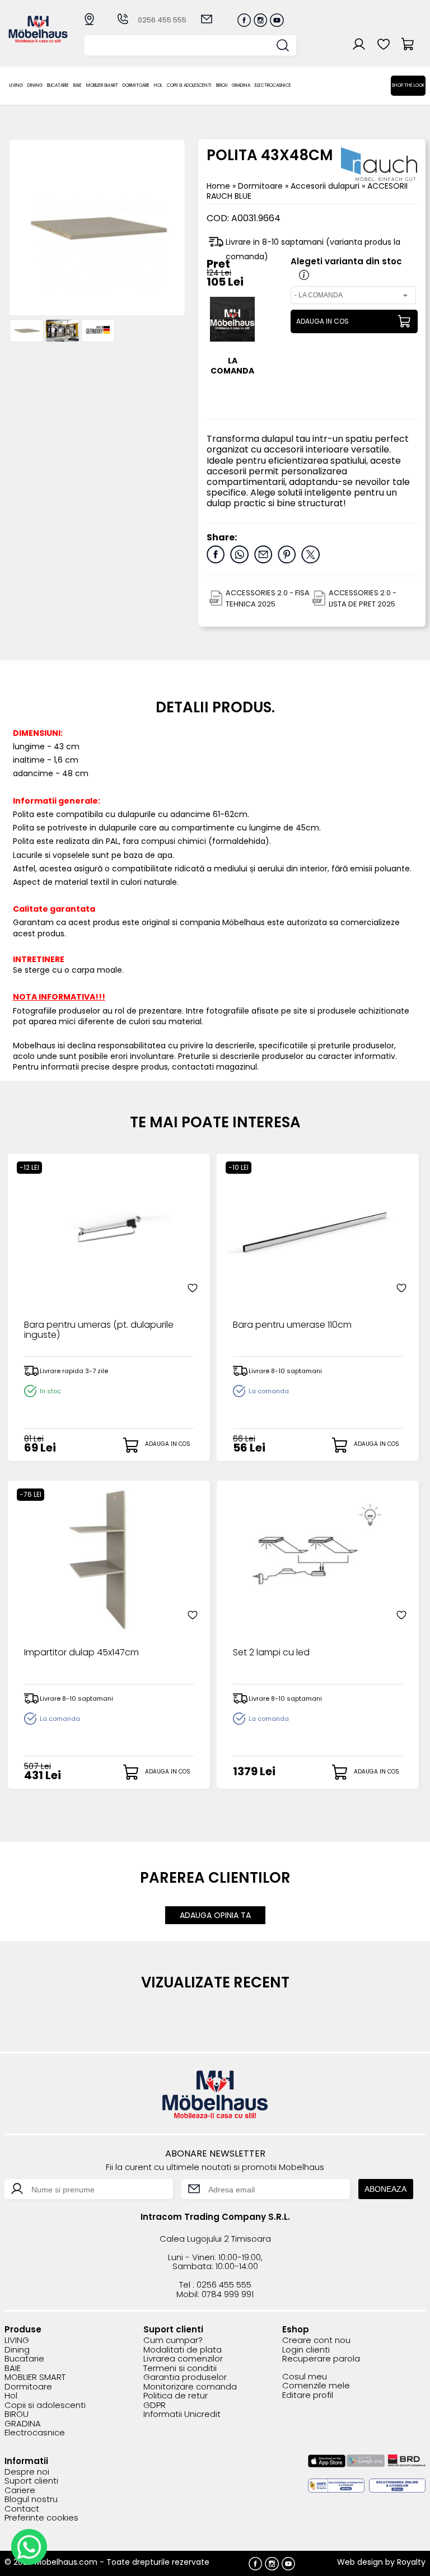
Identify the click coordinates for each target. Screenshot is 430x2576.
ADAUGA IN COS (322, 321)
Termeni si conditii (180, 2369)
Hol (158, 85)
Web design (360, 2562)
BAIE (78, 85)
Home (218, 186)
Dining (35, 85)
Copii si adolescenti (189, 85)
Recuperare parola (321, 2359)
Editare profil (308, 2395)
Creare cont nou (316, 2341)
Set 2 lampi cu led (271, 1653)
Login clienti (306, 2350)
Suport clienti (31, 2481)
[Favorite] (193, 1288)
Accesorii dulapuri (326, 186)
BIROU (222, 85)
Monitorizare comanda (190, 2387)
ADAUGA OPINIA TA (215, 1915)
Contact (22, 2509)
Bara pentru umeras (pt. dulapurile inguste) (99, 1331)
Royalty (411, 2562)
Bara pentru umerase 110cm (292, 1326)
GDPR (155, 2405)
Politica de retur (176, 2396)
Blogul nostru (31, 2500)
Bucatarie (58, 85)
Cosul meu (305, 2377)
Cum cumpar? (173, 2341)
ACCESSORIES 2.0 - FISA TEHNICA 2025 (268, 598)
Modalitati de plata (183, 2350)
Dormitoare (136, 85)
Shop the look (408, 85)
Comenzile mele (316, 2386)
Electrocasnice (273, 85)
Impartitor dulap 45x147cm (81, 1653)
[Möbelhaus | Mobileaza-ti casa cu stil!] (38, 39)
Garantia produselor (185, 2377)
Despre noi (27, 2472)
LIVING (16, 85)
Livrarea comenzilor (183, 2359)
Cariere (20, 2491)
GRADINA (241, 85)
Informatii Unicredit (182, 2414)
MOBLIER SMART (102, 85)
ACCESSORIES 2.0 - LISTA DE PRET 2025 (363, 598)
